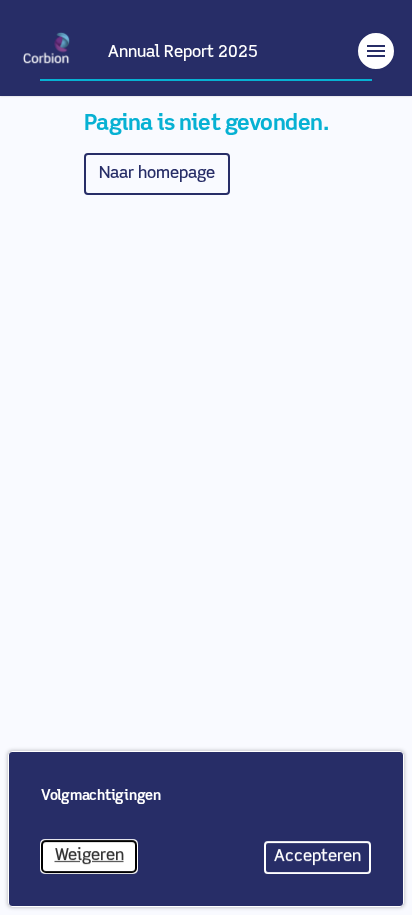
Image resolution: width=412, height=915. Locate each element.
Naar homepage (156, 174)
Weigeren (96, 860)
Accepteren (322, 861)
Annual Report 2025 (183, 53)
